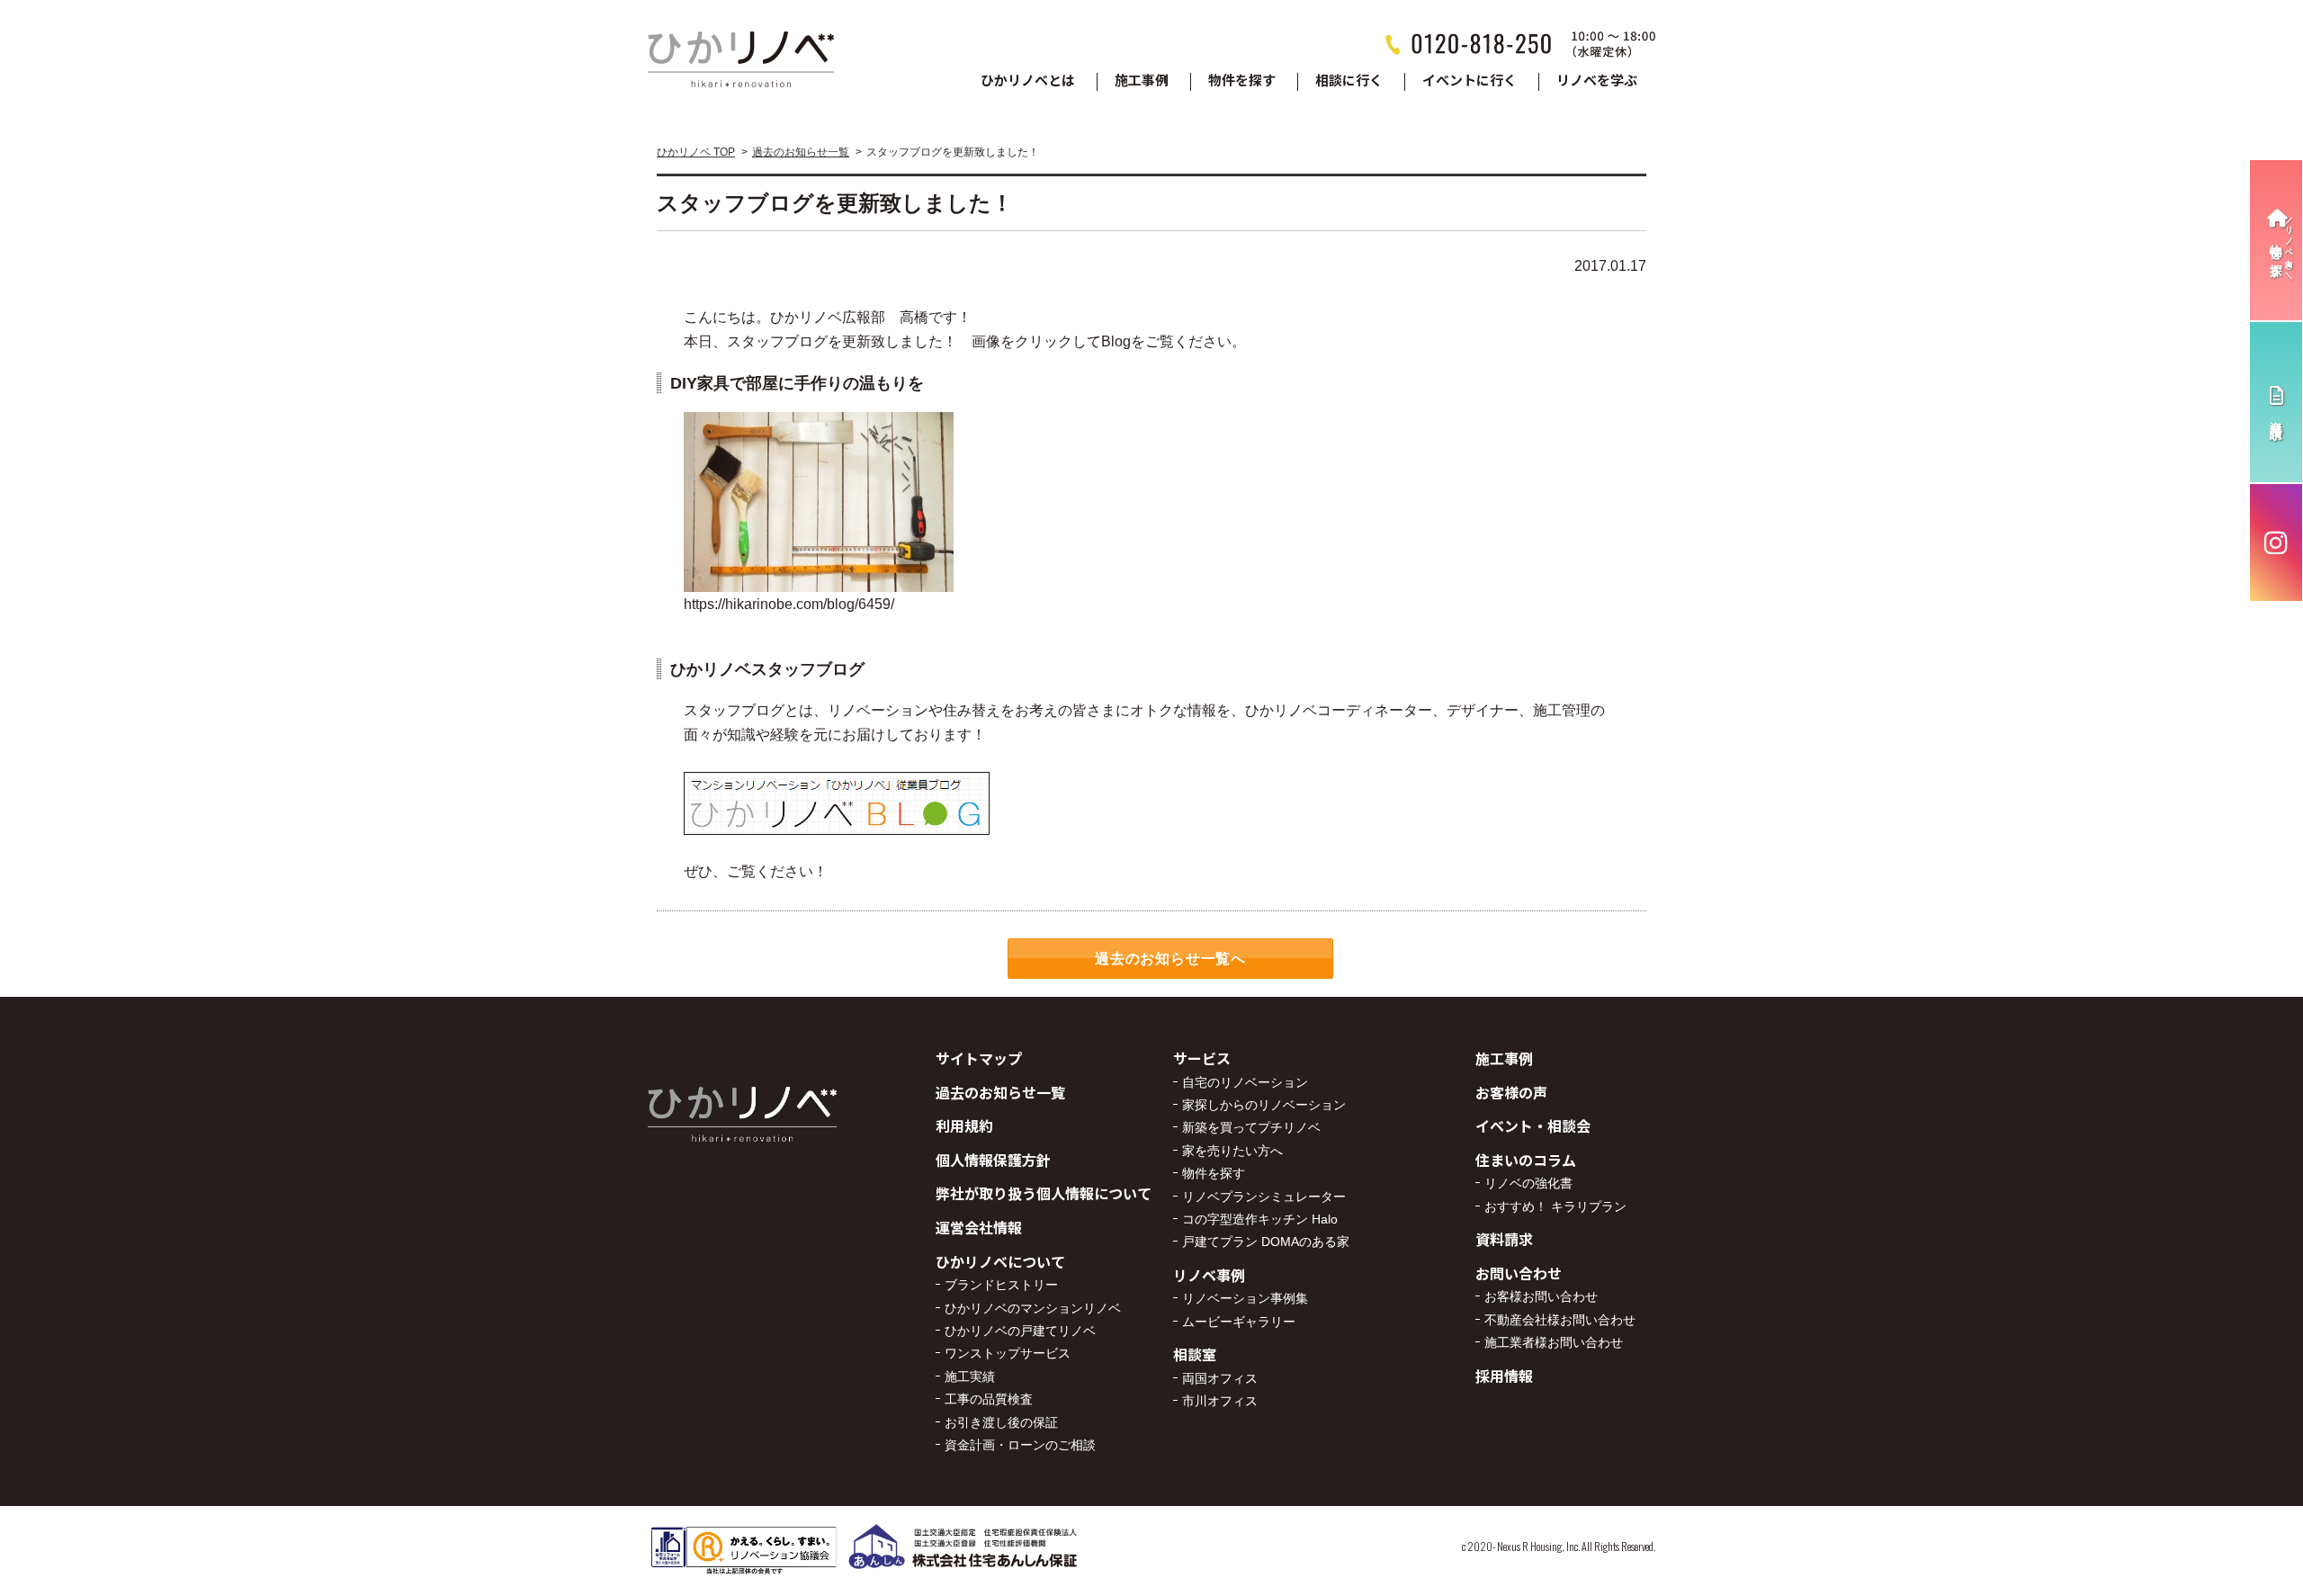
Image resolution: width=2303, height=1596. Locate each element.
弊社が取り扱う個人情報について (1044, 1193)
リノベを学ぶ (1597, 81)
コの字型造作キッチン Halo (1260, 1219)
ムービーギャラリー (1239, 1322)
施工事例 (1142, 81)
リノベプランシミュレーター (1264, 1197)
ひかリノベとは (1028, 81)
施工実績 (970, 1376)
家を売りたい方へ (1232, 1151)
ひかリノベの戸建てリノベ (1020, 1331)
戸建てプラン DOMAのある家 (1266, 1242)
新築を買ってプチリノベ (1251, 1127)
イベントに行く (1470, 81)
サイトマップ (979, 1058)
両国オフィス (1220, 1378)
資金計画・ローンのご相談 (1020, 1445)
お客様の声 (1511, 1092)
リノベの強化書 (1528, 1183)
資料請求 (1504, 1239)
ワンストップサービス (1008, 1353)
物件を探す (1242, 81)
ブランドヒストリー (1001, 1285)
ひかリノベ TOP (696, 152)
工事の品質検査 (989, 1399)
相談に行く (1349, 81)
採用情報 (1504, 1376)
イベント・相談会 (1533, 1125)
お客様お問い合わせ (1541, 1296)
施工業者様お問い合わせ (1554, 1342)
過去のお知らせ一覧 (801, 152)
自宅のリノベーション (1245, 1082)
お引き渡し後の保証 (1001, 1422)
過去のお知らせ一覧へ (1170, 959)
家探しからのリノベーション (1264, 1105)
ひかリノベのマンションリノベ (1033, 1308)
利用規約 (964, 1125)
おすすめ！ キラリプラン (1555, 1206)
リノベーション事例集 (1245, 1298)
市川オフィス (1220, 1401)
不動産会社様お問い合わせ (1560, 1320)
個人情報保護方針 (993, 1160)
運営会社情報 (979, 1227)
